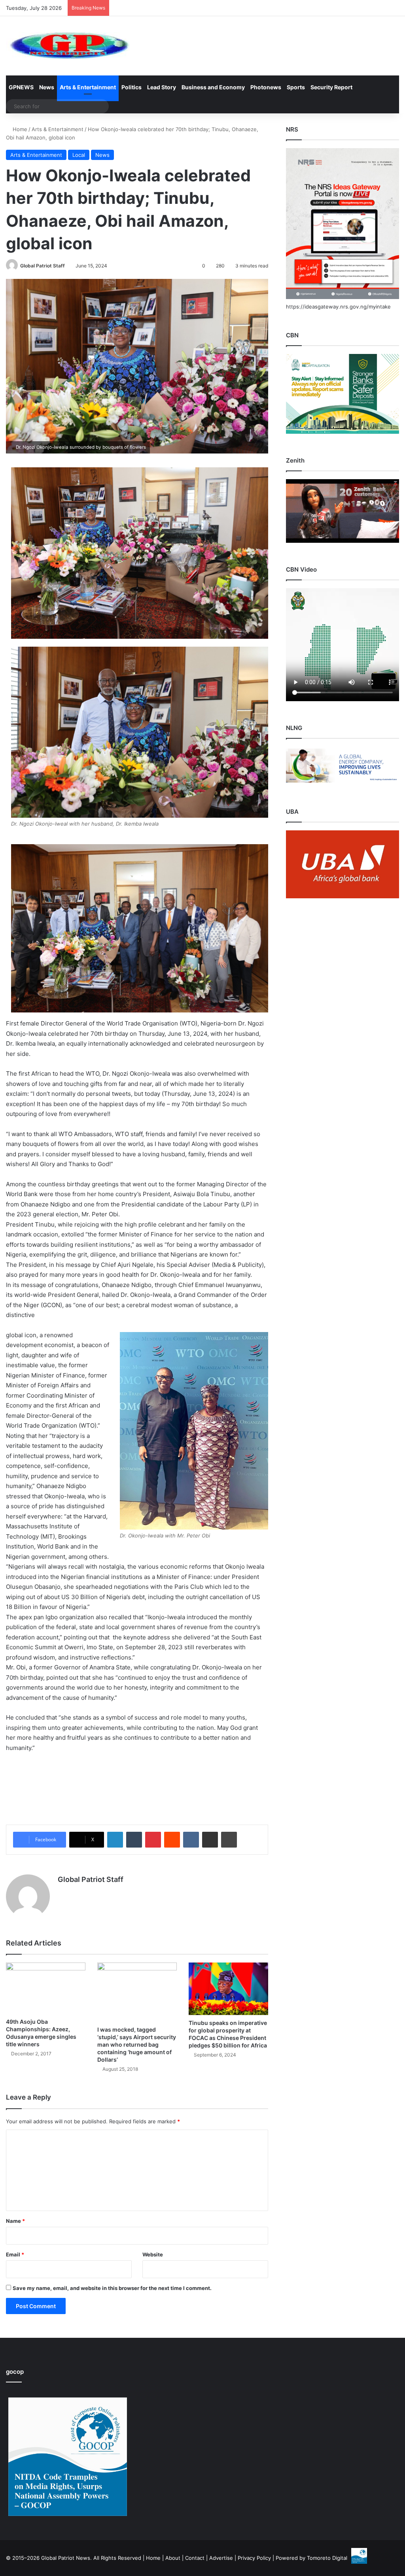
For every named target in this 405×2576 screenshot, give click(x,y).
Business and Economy (213, 87)
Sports (296, 87)
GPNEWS (21, 87)
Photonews (266, 87)
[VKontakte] (191, 1840)
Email (15, 2254)
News (47, 87)
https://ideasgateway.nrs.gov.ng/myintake (338, 307)
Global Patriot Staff (43, 266)
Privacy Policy (254, 2558)
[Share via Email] (210, 1840)
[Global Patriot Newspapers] (68, 46)
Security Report (331, 87)
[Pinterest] (153, 1840)
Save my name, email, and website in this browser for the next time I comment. (112, 2288)
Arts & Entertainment (88, 87)
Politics (132, 87)
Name (15, 2221)
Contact (195, 2558)
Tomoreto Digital (327, 2558)
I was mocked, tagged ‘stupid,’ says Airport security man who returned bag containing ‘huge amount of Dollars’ (137, 2044)
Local (79, 155)
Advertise (221, 2558)
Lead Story (162, 87)
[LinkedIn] (115, 1840)
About (173, 2558)
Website (153, 2254)
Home (19, 129)
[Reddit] (172, 1840)
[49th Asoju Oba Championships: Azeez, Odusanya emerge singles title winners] (46, 1988)
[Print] (229, 1840)
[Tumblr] (134, 1840)
